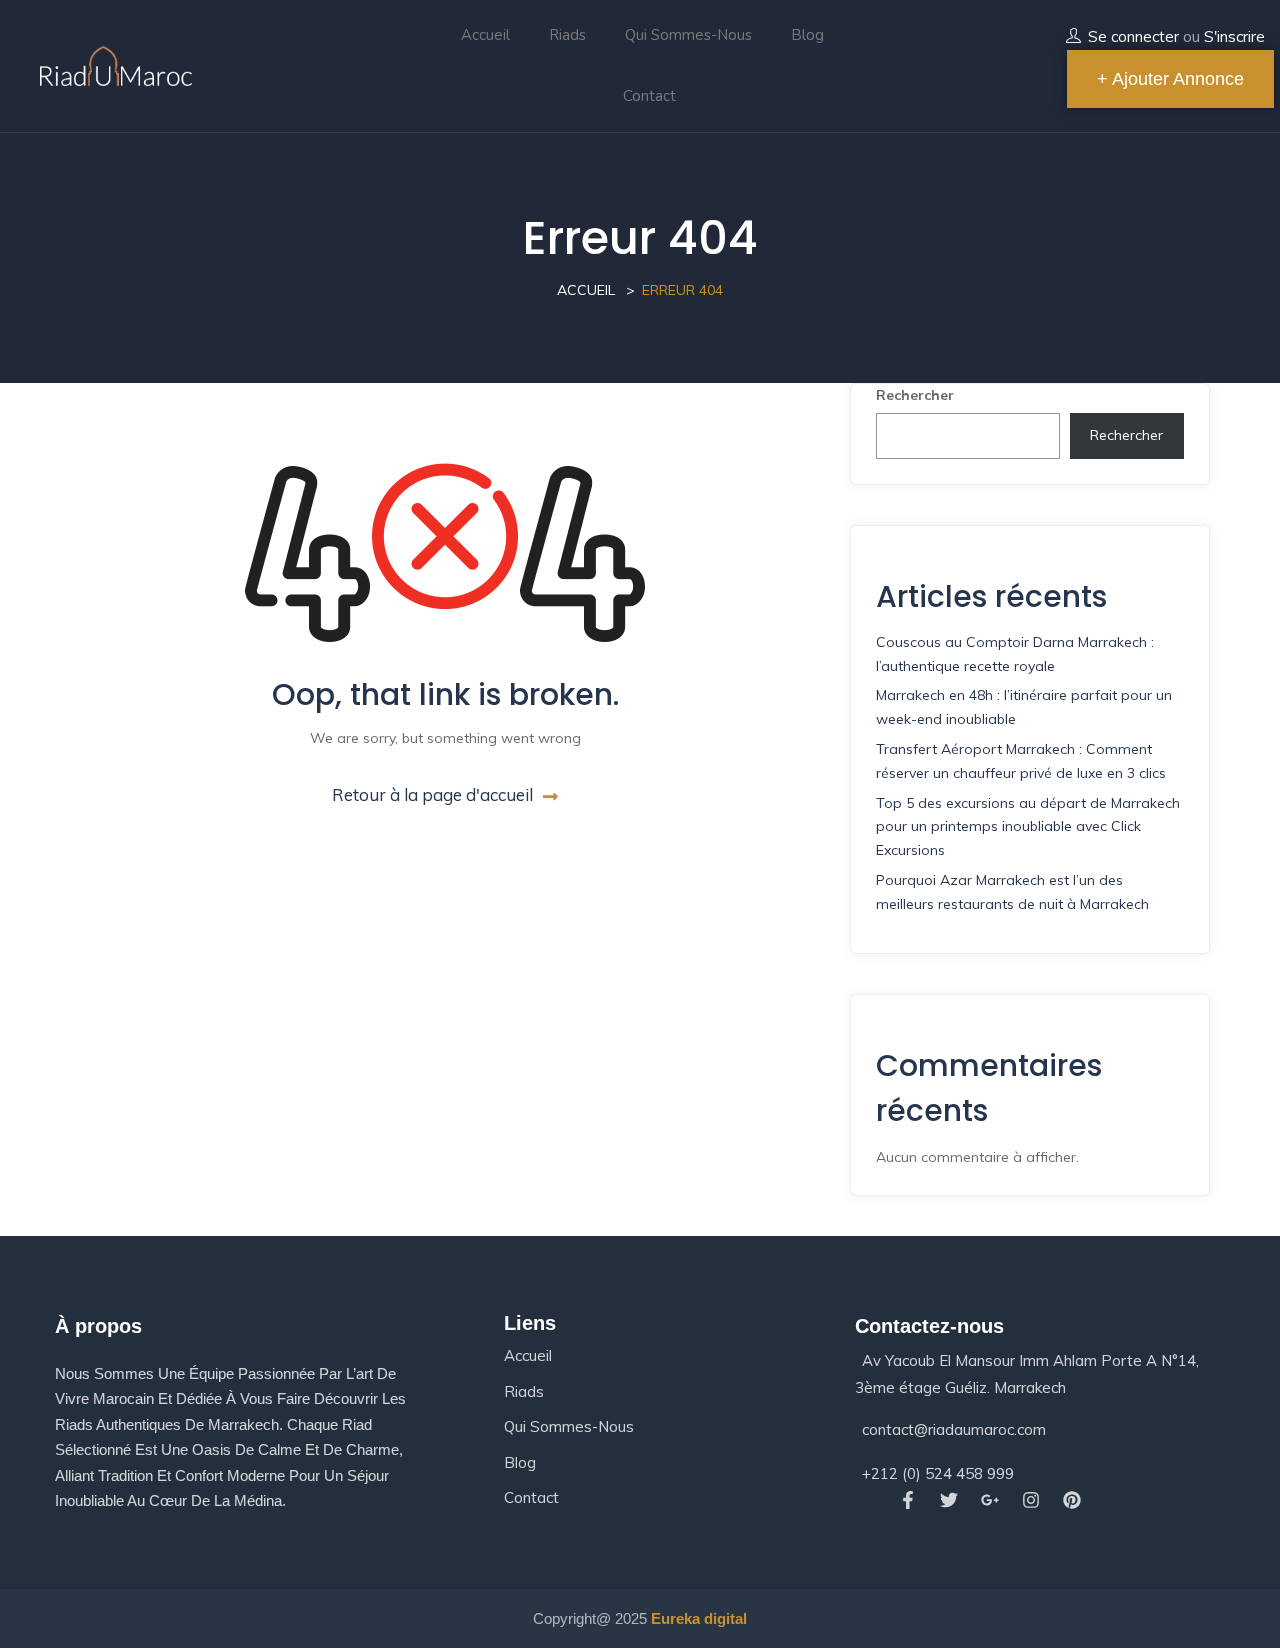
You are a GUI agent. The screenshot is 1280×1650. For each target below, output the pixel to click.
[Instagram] (1031, 1500)
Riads (567, 35)
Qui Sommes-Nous (688, 35)
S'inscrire (1234, 36)
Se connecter (1133, 36)
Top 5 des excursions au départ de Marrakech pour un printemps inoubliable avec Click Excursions (1028, 827)
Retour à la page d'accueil (432, 794)
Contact (649, 96)
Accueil (485, 35)
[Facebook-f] (907, 1500)
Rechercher (915, 395)
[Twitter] (948, 1500)
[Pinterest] (1072, 1500)
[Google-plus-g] (989, 1500)
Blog (807, 35)
